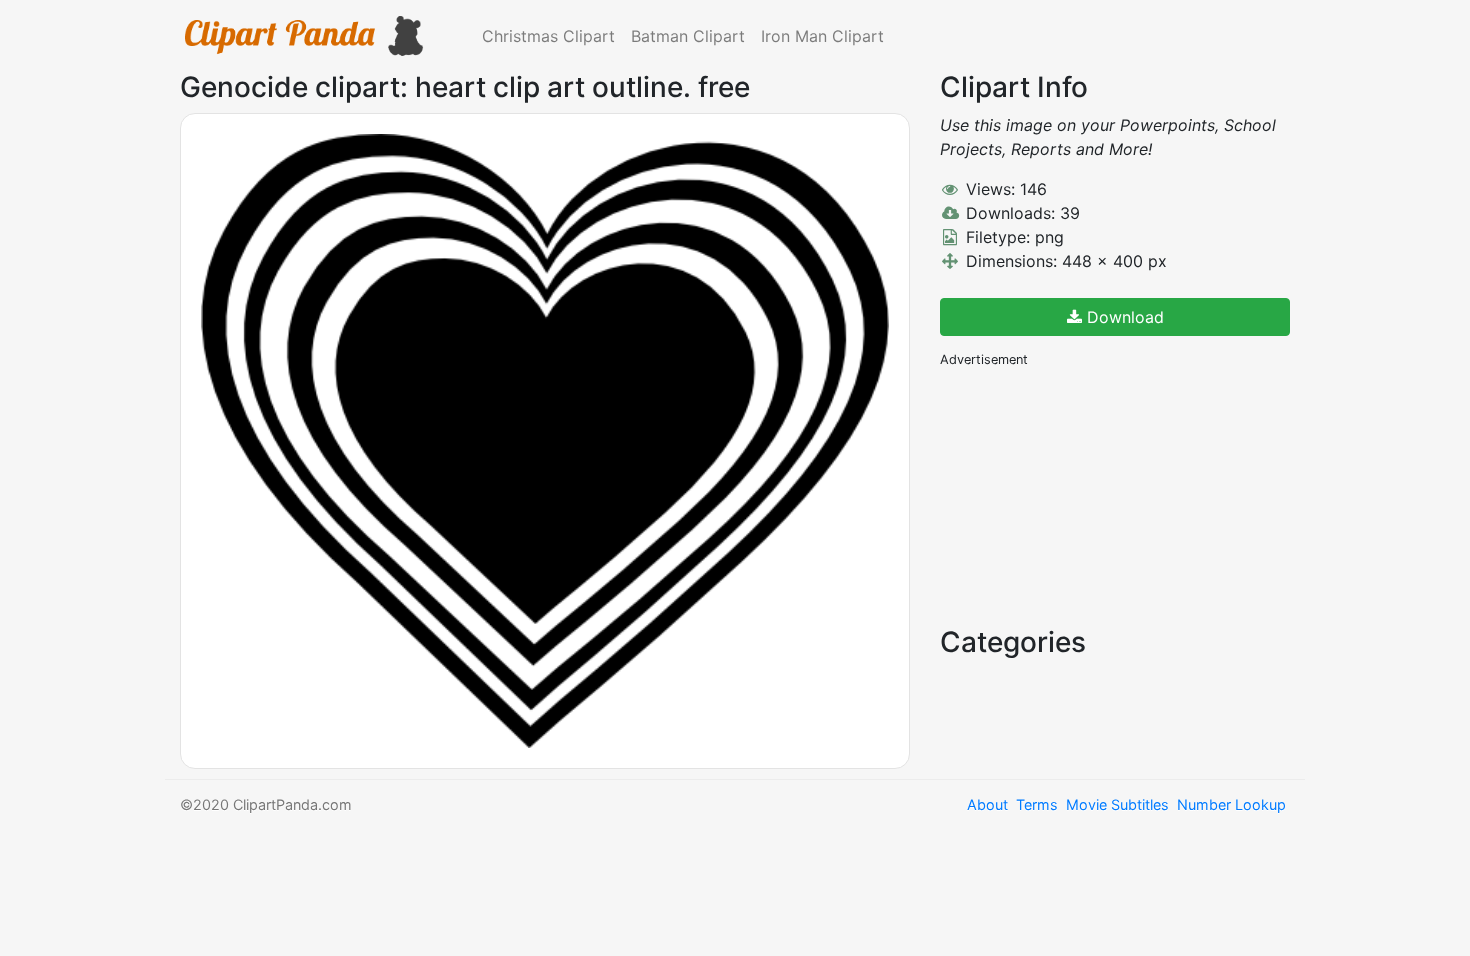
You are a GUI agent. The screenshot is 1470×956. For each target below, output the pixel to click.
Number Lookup (1231, 804)
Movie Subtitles (1117, 804)
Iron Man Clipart (822, 36)
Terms (1037, 804)
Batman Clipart (688, 36)
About (987, 804)
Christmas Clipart (548, 36)
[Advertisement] (1090, 495)
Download (1123, 317)
